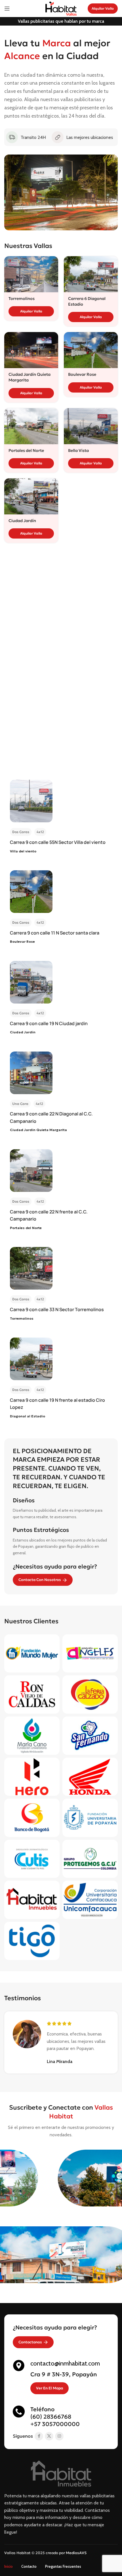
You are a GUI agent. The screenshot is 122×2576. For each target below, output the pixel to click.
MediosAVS (76, 2553)
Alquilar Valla (103, 8)
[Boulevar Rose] (91, 350)
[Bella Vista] (91, 426)
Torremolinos (22, 299)
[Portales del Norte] (31, 426)
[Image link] (61, 2473)
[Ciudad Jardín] (31, 496)
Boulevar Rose (82, 374)
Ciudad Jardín (22, 521)
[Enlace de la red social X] (49, 2436)
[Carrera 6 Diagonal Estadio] (91, 274)
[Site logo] (61, 8)
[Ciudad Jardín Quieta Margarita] (31, 350)
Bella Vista (78, 450)
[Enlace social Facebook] (39, 2436)
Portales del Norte (26, 450)
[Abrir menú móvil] (7, 9)
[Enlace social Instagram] (59, 2436)
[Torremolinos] (31, 274)
